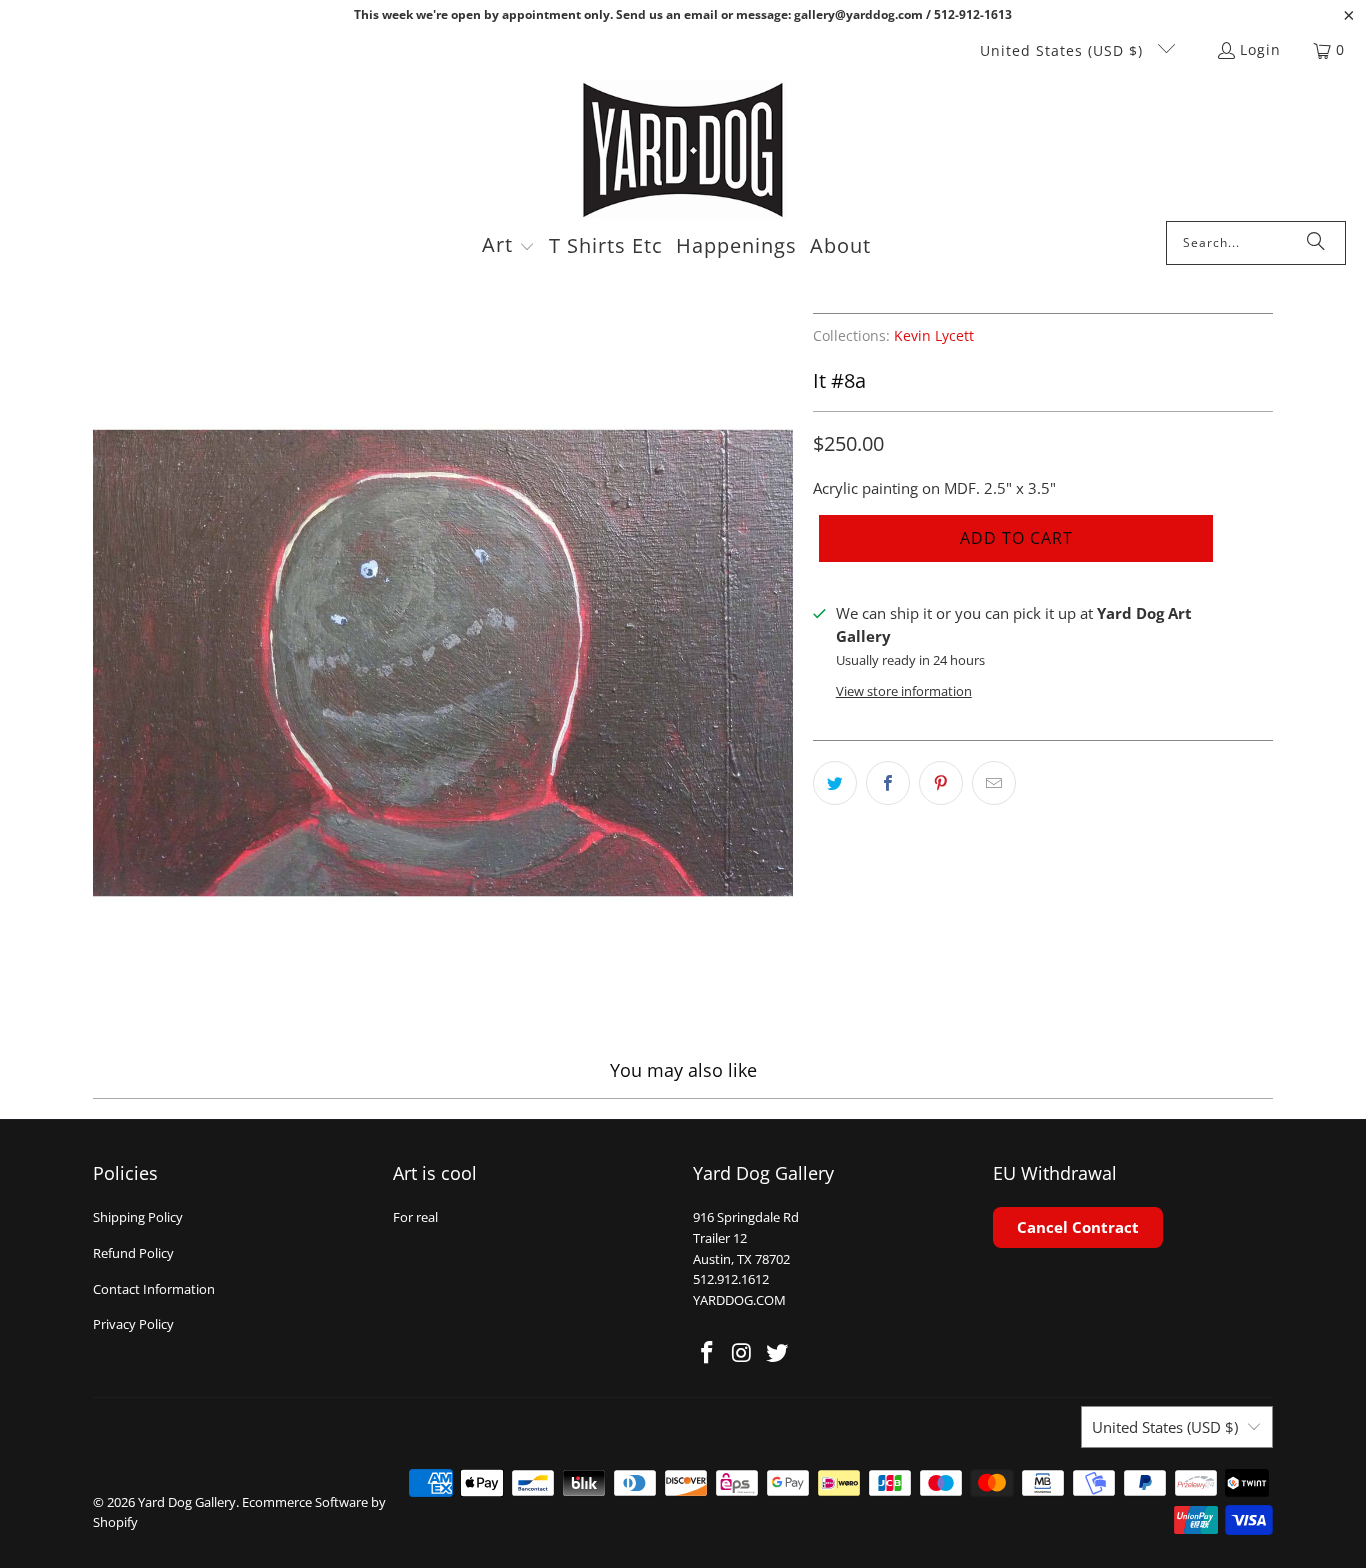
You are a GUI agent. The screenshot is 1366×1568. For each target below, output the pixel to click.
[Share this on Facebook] (888, 783)
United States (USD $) (1064, 50)
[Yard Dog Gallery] (683, 150)
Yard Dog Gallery (187, 1502)
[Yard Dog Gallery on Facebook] (708, 1353)
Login (1260, 49)
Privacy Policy (133, 1324)
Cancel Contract (1078, 1227)
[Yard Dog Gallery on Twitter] (777, 1353)
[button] (508, 247)
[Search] (1316, 243)
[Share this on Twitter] (835, 783)
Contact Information (154, 1289)
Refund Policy (133, 1253)
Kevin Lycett (934, 336)
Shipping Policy (138, 1217)
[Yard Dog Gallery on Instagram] (743, 1353)
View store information (904, 691)
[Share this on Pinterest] (941, 783)
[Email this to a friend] (994, 783)
